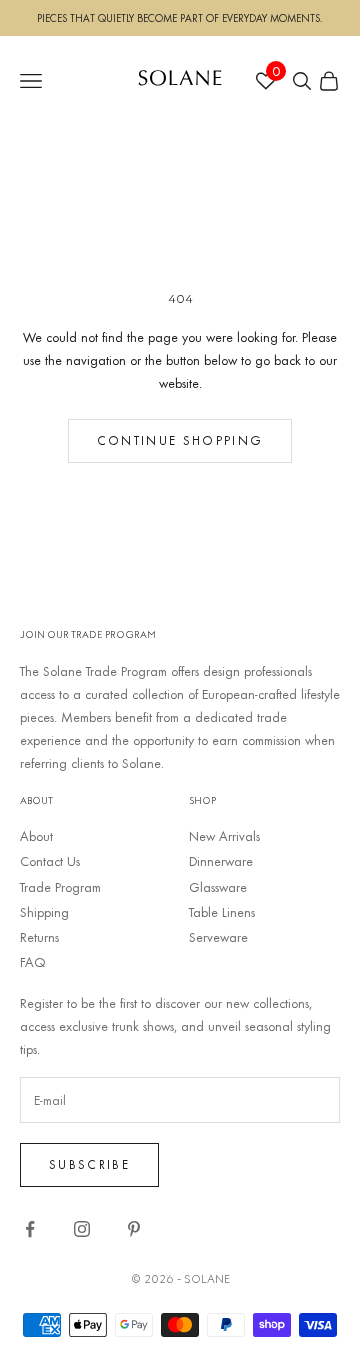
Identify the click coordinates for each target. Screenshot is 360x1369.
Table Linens (222, 912)
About (36, 836)
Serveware (218, 937)
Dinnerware (221, 861)
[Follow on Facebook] (30, 1229)
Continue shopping (180, 440)
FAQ (33, 962)
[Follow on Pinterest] (134, 1229)
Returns (39, 937)
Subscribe (89, 1164)
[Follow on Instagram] (82, 1229)
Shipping (44, 912)
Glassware (218, 887)
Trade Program (60, 887)
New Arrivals (224, 836)
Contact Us (50, 861)
